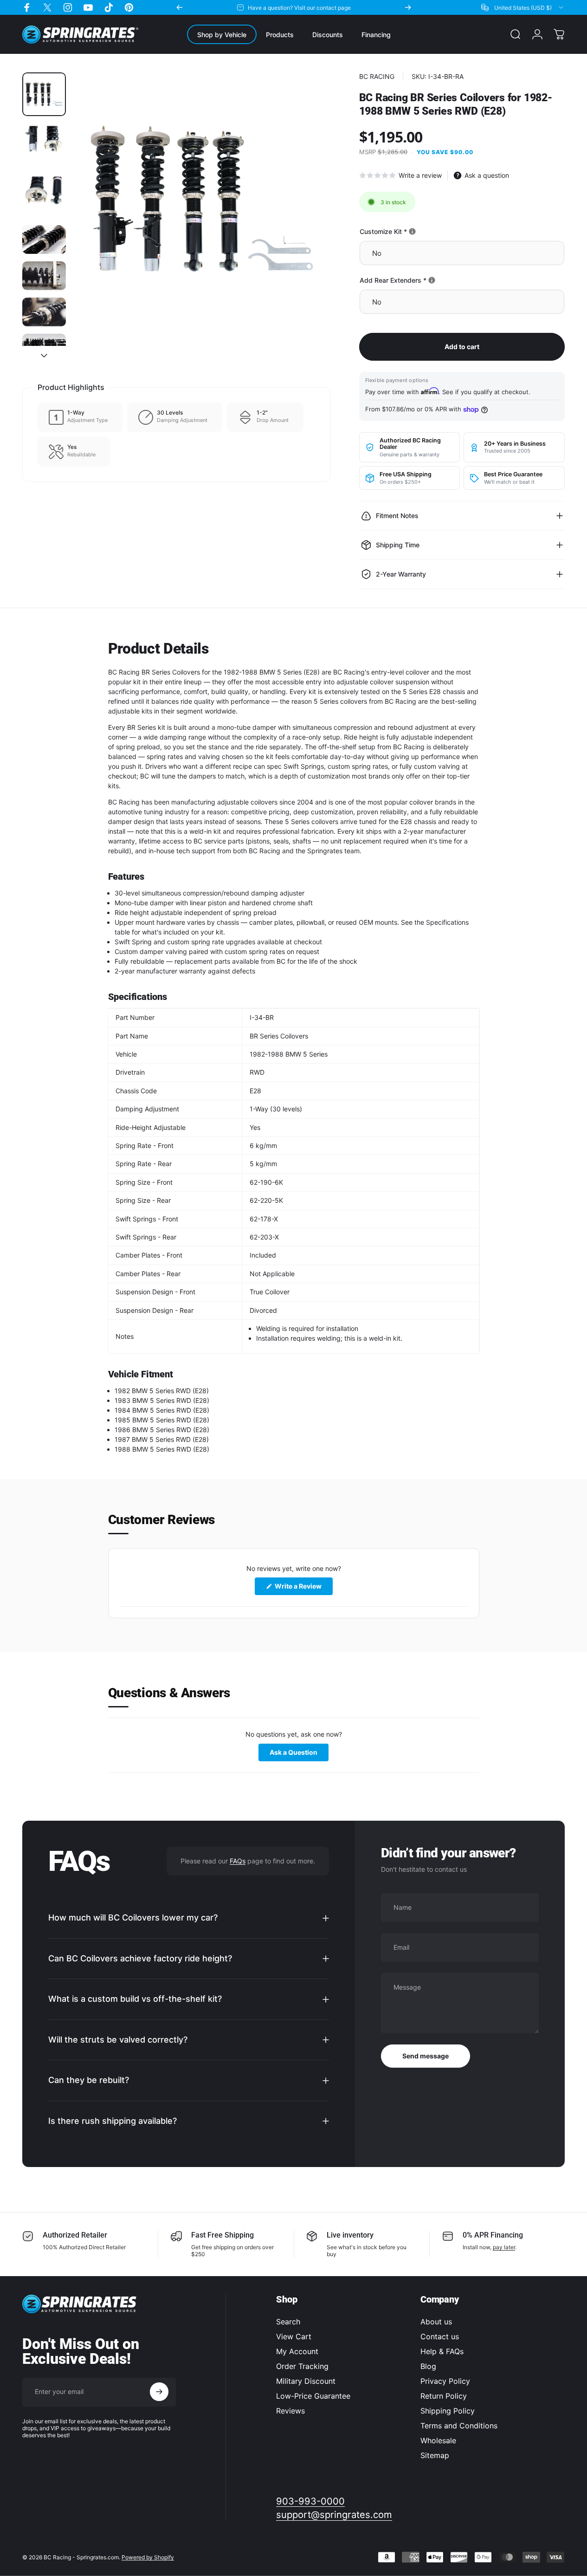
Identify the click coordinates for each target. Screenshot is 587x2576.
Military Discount (306, 2381)
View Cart (294, 2336)
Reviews (290, 2411)
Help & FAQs (442, 2351)
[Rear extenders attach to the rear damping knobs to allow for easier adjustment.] (432, 280)
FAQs (238, 1861)
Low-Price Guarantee (313, 2396)
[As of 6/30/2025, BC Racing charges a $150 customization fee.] (412, 231)
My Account (297, 2351)
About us (436, 2322)
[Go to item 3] (44, 196)
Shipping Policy (448, 2411)
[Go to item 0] (44, 94)
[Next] (408, 7)
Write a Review (303, 1589)
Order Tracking (302, 2366)
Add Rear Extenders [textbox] (425, 280)
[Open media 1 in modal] (202, 201)
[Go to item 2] (44, 145)
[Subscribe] (159, 2392)
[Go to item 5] (44, 276)
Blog (428, 2366)
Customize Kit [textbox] (415, 231)
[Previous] (180, 7)
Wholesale (438, 2440)
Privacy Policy (445, 2381)
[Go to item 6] (44, 312)
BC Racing (377, 76)
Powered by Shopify (148, 2557)
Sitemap (435, 2455)
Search (288, 2322)
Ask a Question (299, 1754)
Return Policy (444, 2396)
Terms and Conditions (459, 2426)
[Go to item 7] (44, 348)
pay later (504, 2247)
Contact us (440, 2336)
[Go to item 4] (44, 240)
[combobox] (523, 7)
